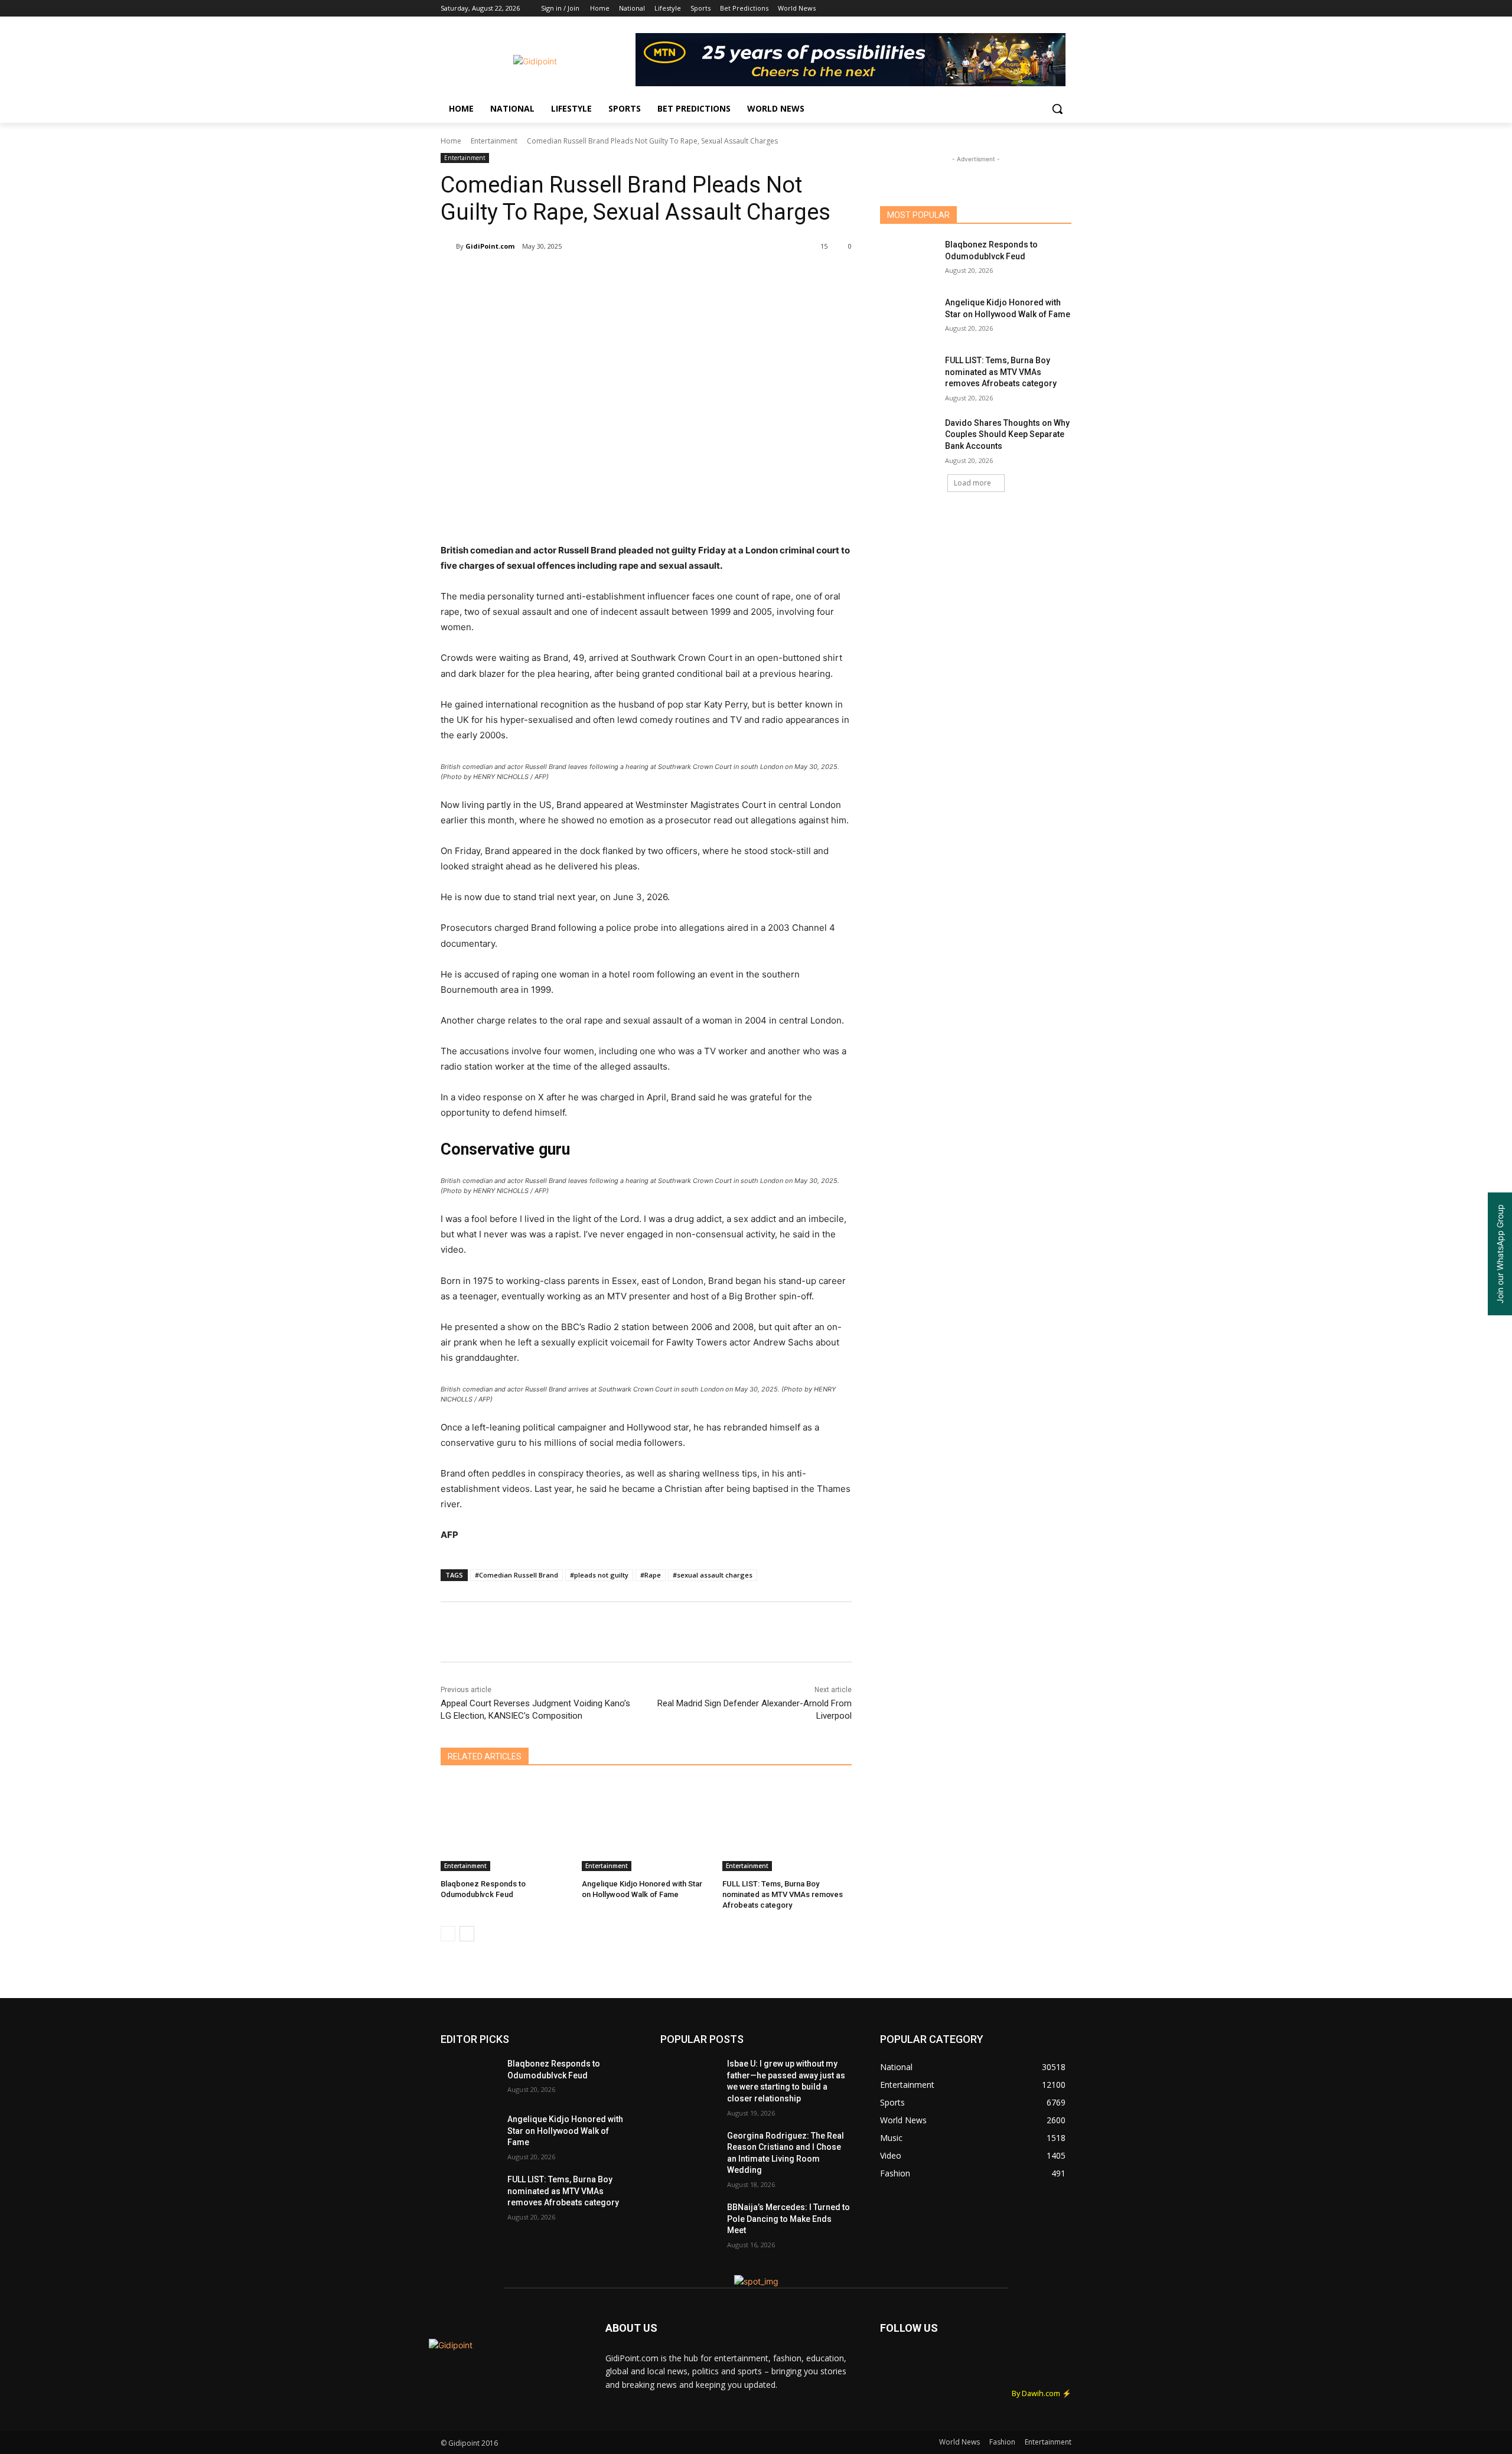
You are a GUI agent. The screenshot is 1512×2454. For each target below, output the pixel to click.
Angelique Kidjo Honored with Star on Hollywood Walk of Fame (565, 2131)
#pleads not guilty (599, 1575)
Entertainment (494, 141)
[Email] (634, 276)
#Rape (651, 1575)
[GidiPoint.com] (448, 246)
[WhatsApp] (607, 276)
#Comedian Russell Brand (517, 1575)
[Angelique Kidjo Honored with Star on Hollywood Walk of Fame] (646, 1826)
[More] (689, 276)
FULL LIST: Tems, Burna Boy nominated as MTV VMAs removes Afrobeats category (783, 1894)
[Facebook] (999, 9)
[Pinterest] (580, 276)
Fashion (1002, 2442)
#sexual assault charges (713, 1575)
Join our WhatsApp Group (1500, 1254)
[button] (1057, 109)
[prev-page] (448, 1934)
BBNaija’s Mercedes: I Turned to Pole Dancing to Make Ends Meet (788, 2219)
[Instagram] (1016, 9)
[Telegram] (661, 276)
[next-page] (467, 1934)
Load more (972, 483)
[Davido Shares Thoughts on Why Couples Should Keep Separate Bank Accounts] (909, 438)
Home (451, 141)
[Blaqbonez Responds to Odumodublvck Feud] (505, 1826)
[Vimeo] (1048, 9)
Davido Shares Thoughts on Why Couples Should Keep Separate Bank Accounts (1007, 434)
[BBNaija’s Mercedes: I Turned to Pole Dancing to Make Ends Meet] (689, 2222)
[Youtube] (1065, 9)
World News (959, 2442)
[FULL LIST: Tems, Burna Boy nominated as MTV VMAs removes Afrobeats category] (787, 1826)
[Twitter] (1032, 9)
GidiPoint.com (490, 246)
